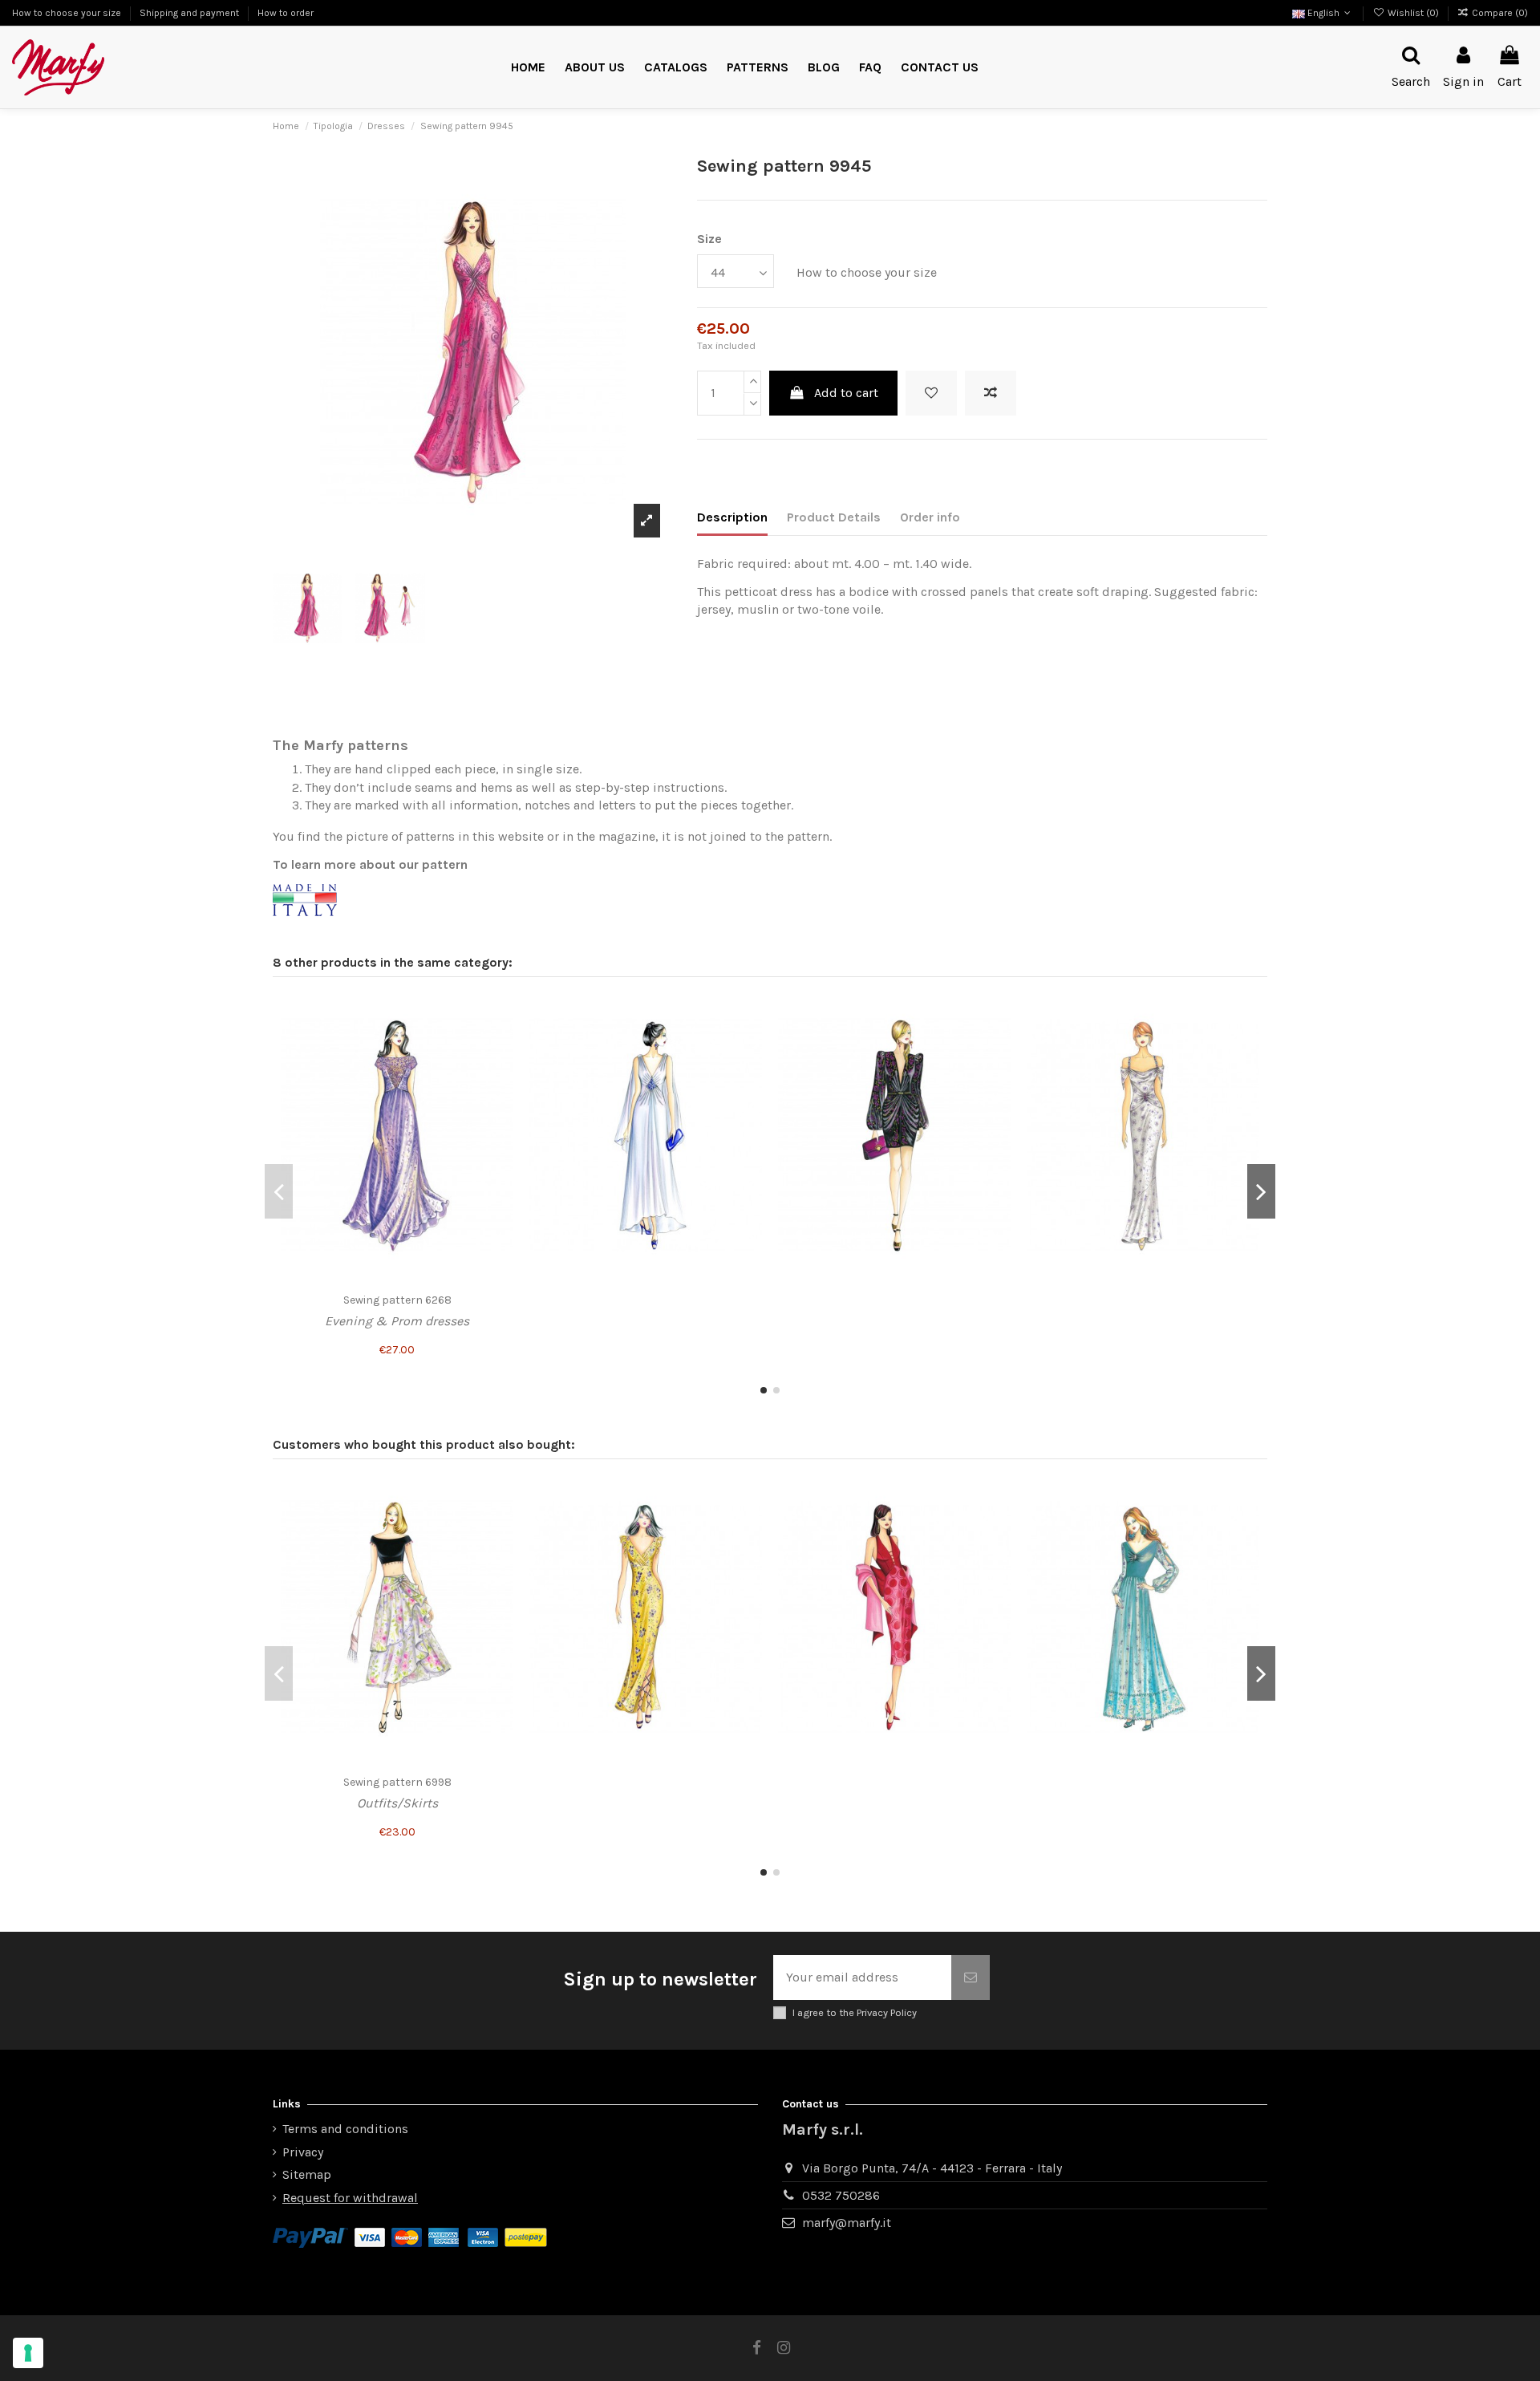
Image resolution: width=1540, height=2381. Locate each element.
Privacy (303, 2152)
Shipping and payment (190, 13)
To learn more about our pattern (370, 864)
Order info (930, 517)
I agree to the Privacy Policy (855, 2012)
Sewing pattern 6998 (397, 1782)
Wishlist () (1413, 13)
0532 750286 (841, 2195)
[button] (758, 68)
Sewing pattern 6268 (397, 1300)
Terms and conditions (345, 2129)
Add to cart (846, 393)
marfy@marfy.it (847, 2223)
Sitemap (307, 2174)
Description (732, 517)
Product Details (834, 517)
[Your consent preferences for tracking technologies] (28, 2353)
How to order (286, 13)
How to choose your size (68, 13)
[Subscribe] (971, 1977)
